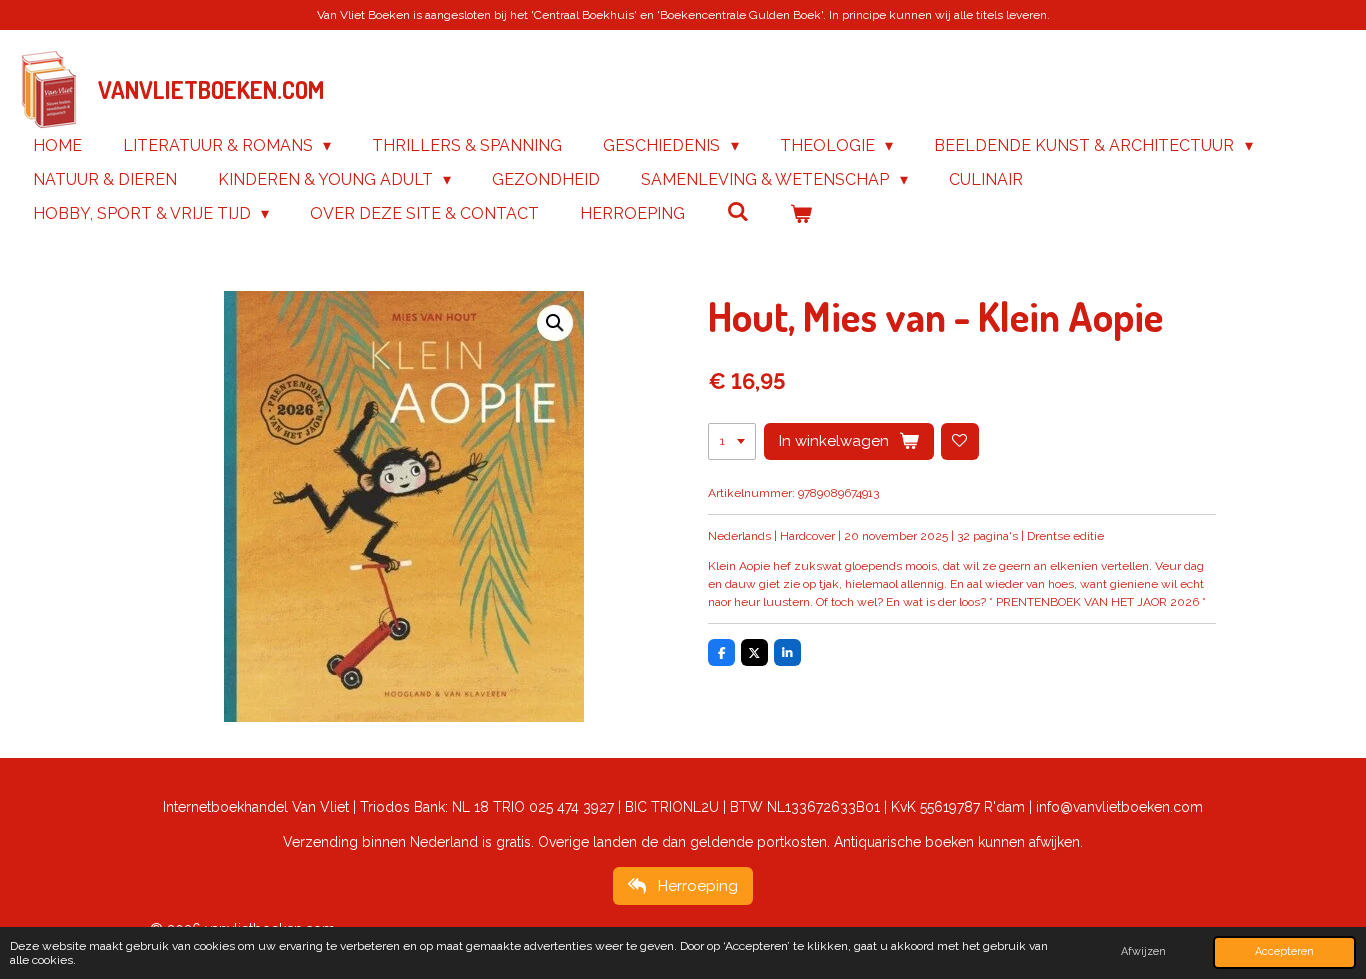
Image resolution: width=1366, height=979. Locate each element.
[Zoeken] (737, 211)
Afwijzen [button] (1143, 951)
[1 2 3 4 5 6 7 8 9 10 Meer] (732, 442)
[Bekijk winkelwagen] (801, 214)
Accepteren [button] (1284, 951)
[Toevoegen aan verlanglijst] (960, 442)
